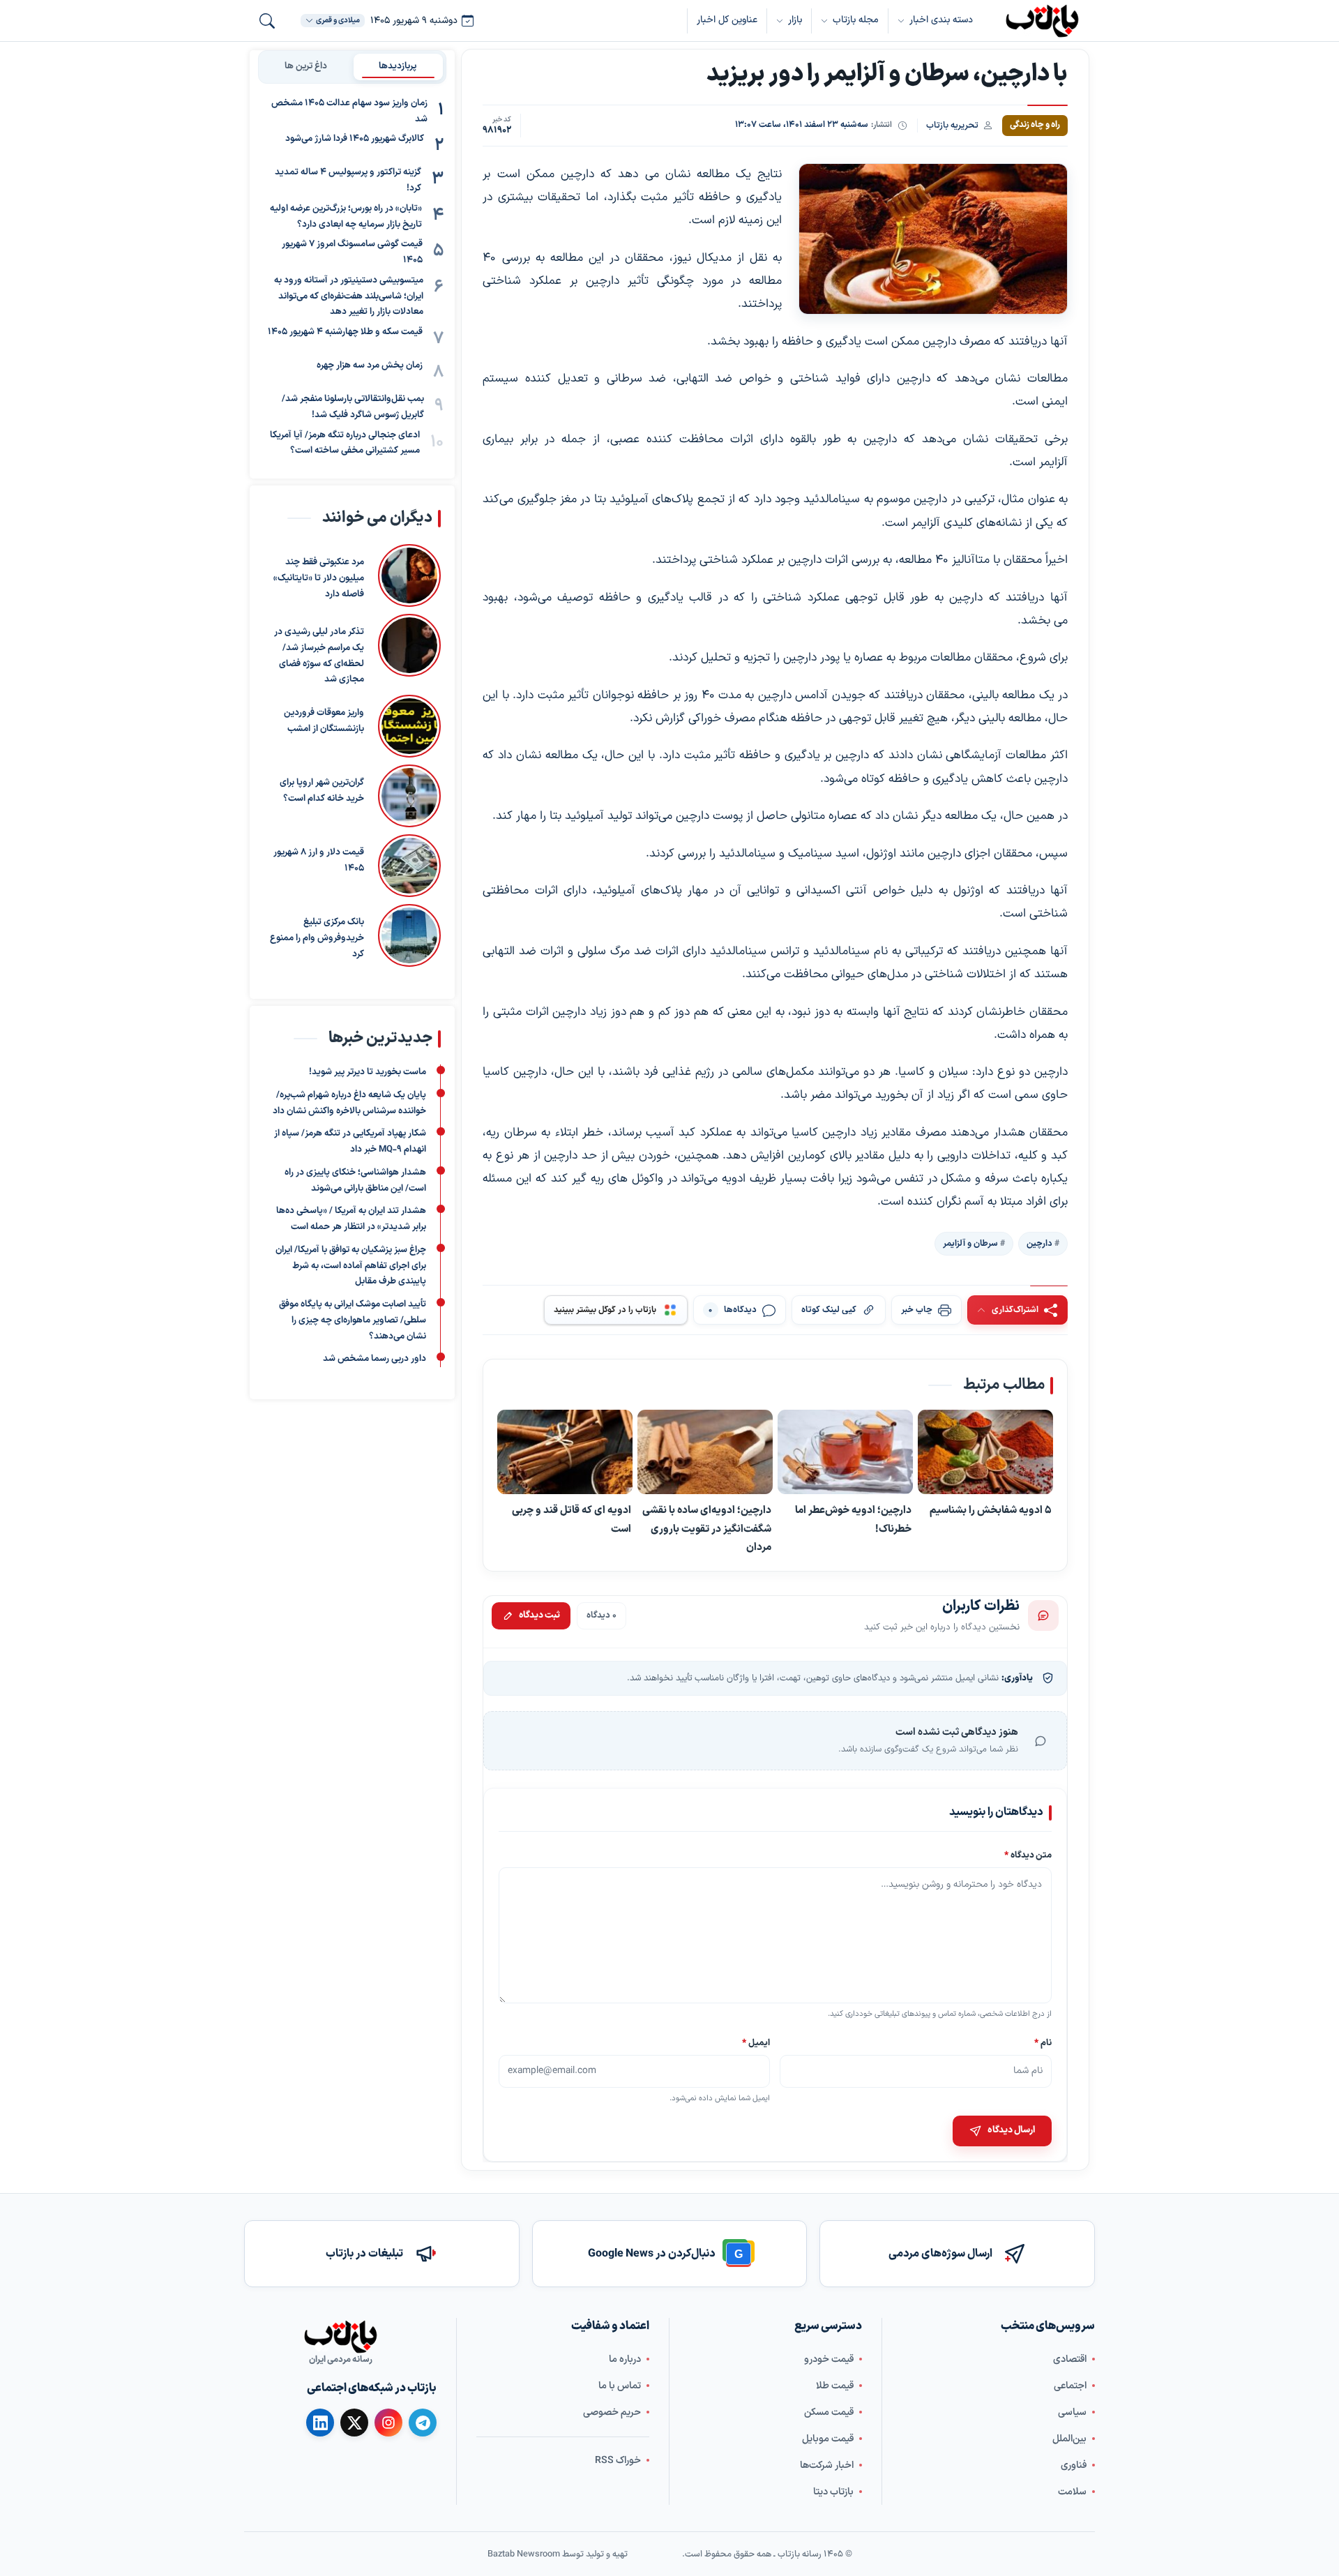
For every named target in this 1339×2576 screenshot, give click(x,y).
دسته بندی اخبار (941, 20)
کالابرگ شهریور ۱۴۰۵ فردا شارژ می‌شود (355, 140)
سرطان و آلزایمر (970, 1244)
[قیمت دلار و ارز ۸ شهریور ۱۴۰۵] (409, 866)
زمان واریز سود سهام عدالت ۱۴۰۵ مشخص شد (349, 111)
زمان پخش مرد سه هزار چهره (370, 366)
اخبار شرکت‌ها (827, 2465)
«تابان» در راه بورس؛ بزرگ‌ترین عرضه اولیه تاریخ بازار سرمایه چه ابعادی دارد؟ (346, 217)
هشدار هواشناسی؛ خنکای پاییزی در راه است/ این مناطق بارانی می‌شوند (355, 1181)
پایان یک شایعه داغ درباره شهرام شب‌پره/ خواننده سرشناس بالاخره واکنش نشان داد (349, 1103)
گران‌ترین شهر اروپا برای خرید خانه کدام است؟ (322, 791)
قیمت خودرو (829, 2359)
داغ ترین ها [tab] (306, 66)
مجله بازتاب (856, 20)
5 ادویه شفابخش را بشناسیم (991, 1511)
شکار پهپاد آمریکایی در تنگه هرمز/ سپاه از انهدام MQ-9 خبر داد (350, 1142)
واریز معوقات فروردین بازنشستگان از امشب (324, 721)
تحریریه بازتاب (952, 125)
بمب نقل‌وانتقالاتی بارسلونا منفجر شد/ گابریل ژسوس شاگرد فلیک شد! (353, 407)
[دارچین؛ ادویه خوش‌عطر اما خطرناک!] (845, 1453)
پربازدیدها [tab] (398, 66)
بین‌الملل (1069, 2438)
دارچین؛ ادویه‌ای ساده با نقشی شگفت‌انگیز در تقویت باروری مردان (707, 1529)
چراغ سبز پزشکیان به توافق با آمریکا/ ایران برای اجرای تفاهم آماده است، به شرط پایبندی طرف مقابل (351, 1266)
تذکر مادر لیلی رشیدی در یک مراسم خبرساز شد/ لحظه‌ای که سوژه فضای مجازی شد (319, 656)
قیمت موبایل (828, 2438)
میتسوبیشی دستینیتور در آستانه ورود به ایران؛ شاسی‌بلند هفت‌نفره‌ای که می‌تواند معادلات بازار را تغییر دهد (349, 296)
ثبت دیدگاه (539, 1615)
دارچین (1039, 1244)
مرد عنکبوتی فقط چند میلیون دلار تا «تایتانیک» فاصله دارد (319, 578)
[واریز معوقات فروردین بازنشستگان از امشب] (409, 726)
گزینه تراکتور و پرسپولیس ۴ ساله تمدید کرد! (348, 181)
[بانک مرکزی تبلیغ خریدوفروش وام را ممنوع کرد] (409, 935)
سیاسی (1072, 2412)
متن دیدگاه (1028, 1856)
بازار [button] (795, 20)
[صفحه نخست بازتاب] (340, 2337)
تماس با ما (620, 2385)
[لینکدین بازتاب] (320, 2423)
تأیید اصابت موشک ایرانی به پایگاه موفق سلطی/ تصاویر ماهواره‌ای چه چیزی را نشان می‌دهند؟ (353, 1321)
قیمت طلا (835, 2385)
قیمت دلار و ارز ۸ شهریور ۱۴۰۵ (319, 860)
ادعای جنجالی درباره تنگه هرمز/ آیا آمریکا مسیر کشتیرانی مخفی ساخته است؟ (345, 443)
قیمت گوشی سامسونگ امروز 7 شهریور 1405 (352, 253)
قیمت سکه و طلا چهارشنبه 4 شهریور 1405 (345, 332)
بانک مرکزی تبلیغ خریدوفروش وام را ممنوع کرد (317, 938)
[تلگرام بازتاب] (423, 2423)
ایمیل (757, 2043)
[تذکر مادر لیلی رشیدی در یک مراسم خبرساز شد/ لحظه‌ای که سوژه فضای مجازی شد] (409, 651)
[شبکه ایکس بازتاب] (354, 2423)
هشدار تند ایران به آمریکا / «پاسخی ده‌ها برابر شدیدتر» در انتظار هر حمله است (351, 1220)
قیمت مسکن (829, 2412)
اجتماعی (1070, 2385)
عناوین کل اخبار (727, 20)
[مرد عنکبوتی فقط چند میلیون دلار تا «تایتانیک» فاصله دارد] (409, 575)
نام (1043, 2043)
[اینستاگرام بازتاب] (388, 2422)
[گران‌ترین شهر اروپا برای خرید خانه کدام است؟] (409, 796)
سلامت (1072, 2491)
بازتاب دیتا (833, 2491)
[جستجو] (267, 21)
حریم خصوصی (612, 2412)
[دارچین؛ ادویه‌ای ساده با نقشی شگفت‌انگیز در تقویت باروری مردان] (705, 1453)
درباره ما (625, 2359)
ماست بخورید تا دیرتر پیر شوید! (368, 1073)
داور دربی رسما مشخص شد (375, 1359)
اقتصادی (1070, 2359)
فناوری (1074, 2465)
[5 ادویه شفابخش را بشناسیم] (985, 1453)
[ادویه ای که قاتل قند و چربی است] (565, 1453)
